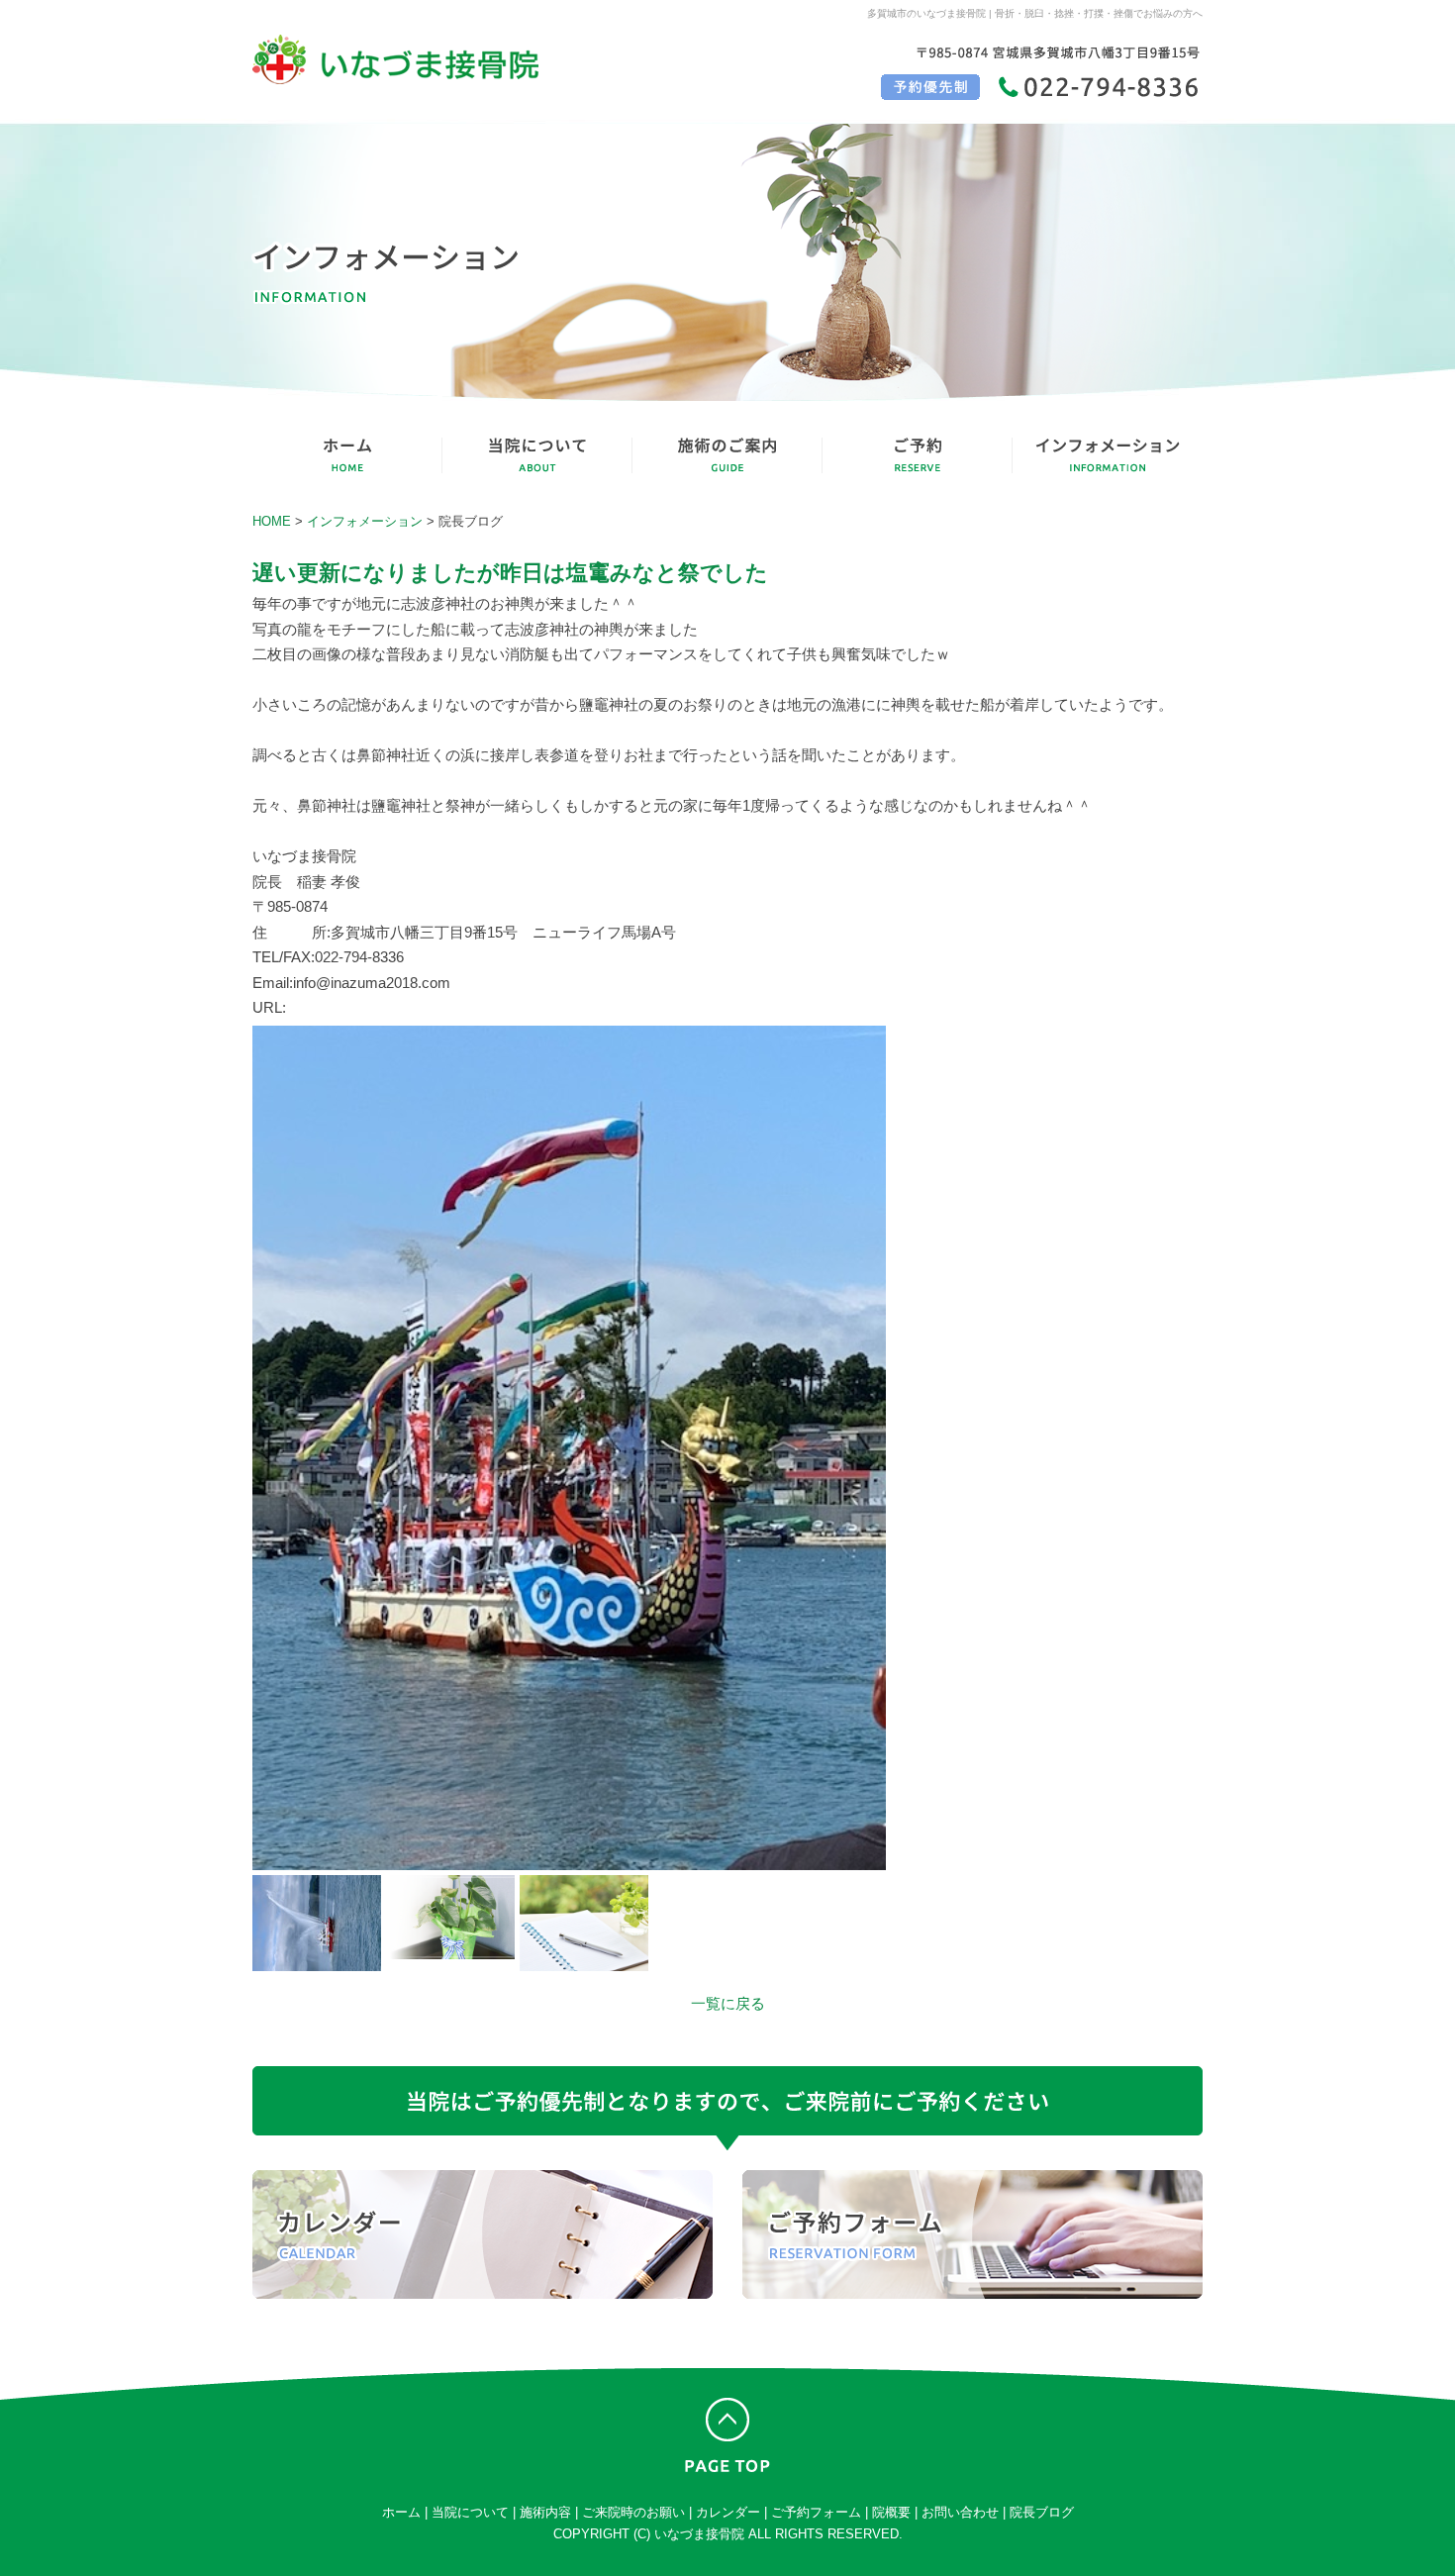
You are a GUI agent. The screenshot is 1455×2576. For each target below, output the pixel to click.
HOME (347, 455)
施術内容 (545, 2512)
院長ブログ (1042, 2512)
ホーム (401, 2512)
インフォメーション (1108, 455)
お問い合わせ (960, 2512)
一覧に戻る (728, 2003)
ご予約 (918, 455)
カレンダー (483, 2234)
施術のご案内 (727, 455)
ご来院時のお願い (633, 2512)
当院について (537, 455)
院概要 (891, 2512)
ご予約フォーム (972, 2234)
